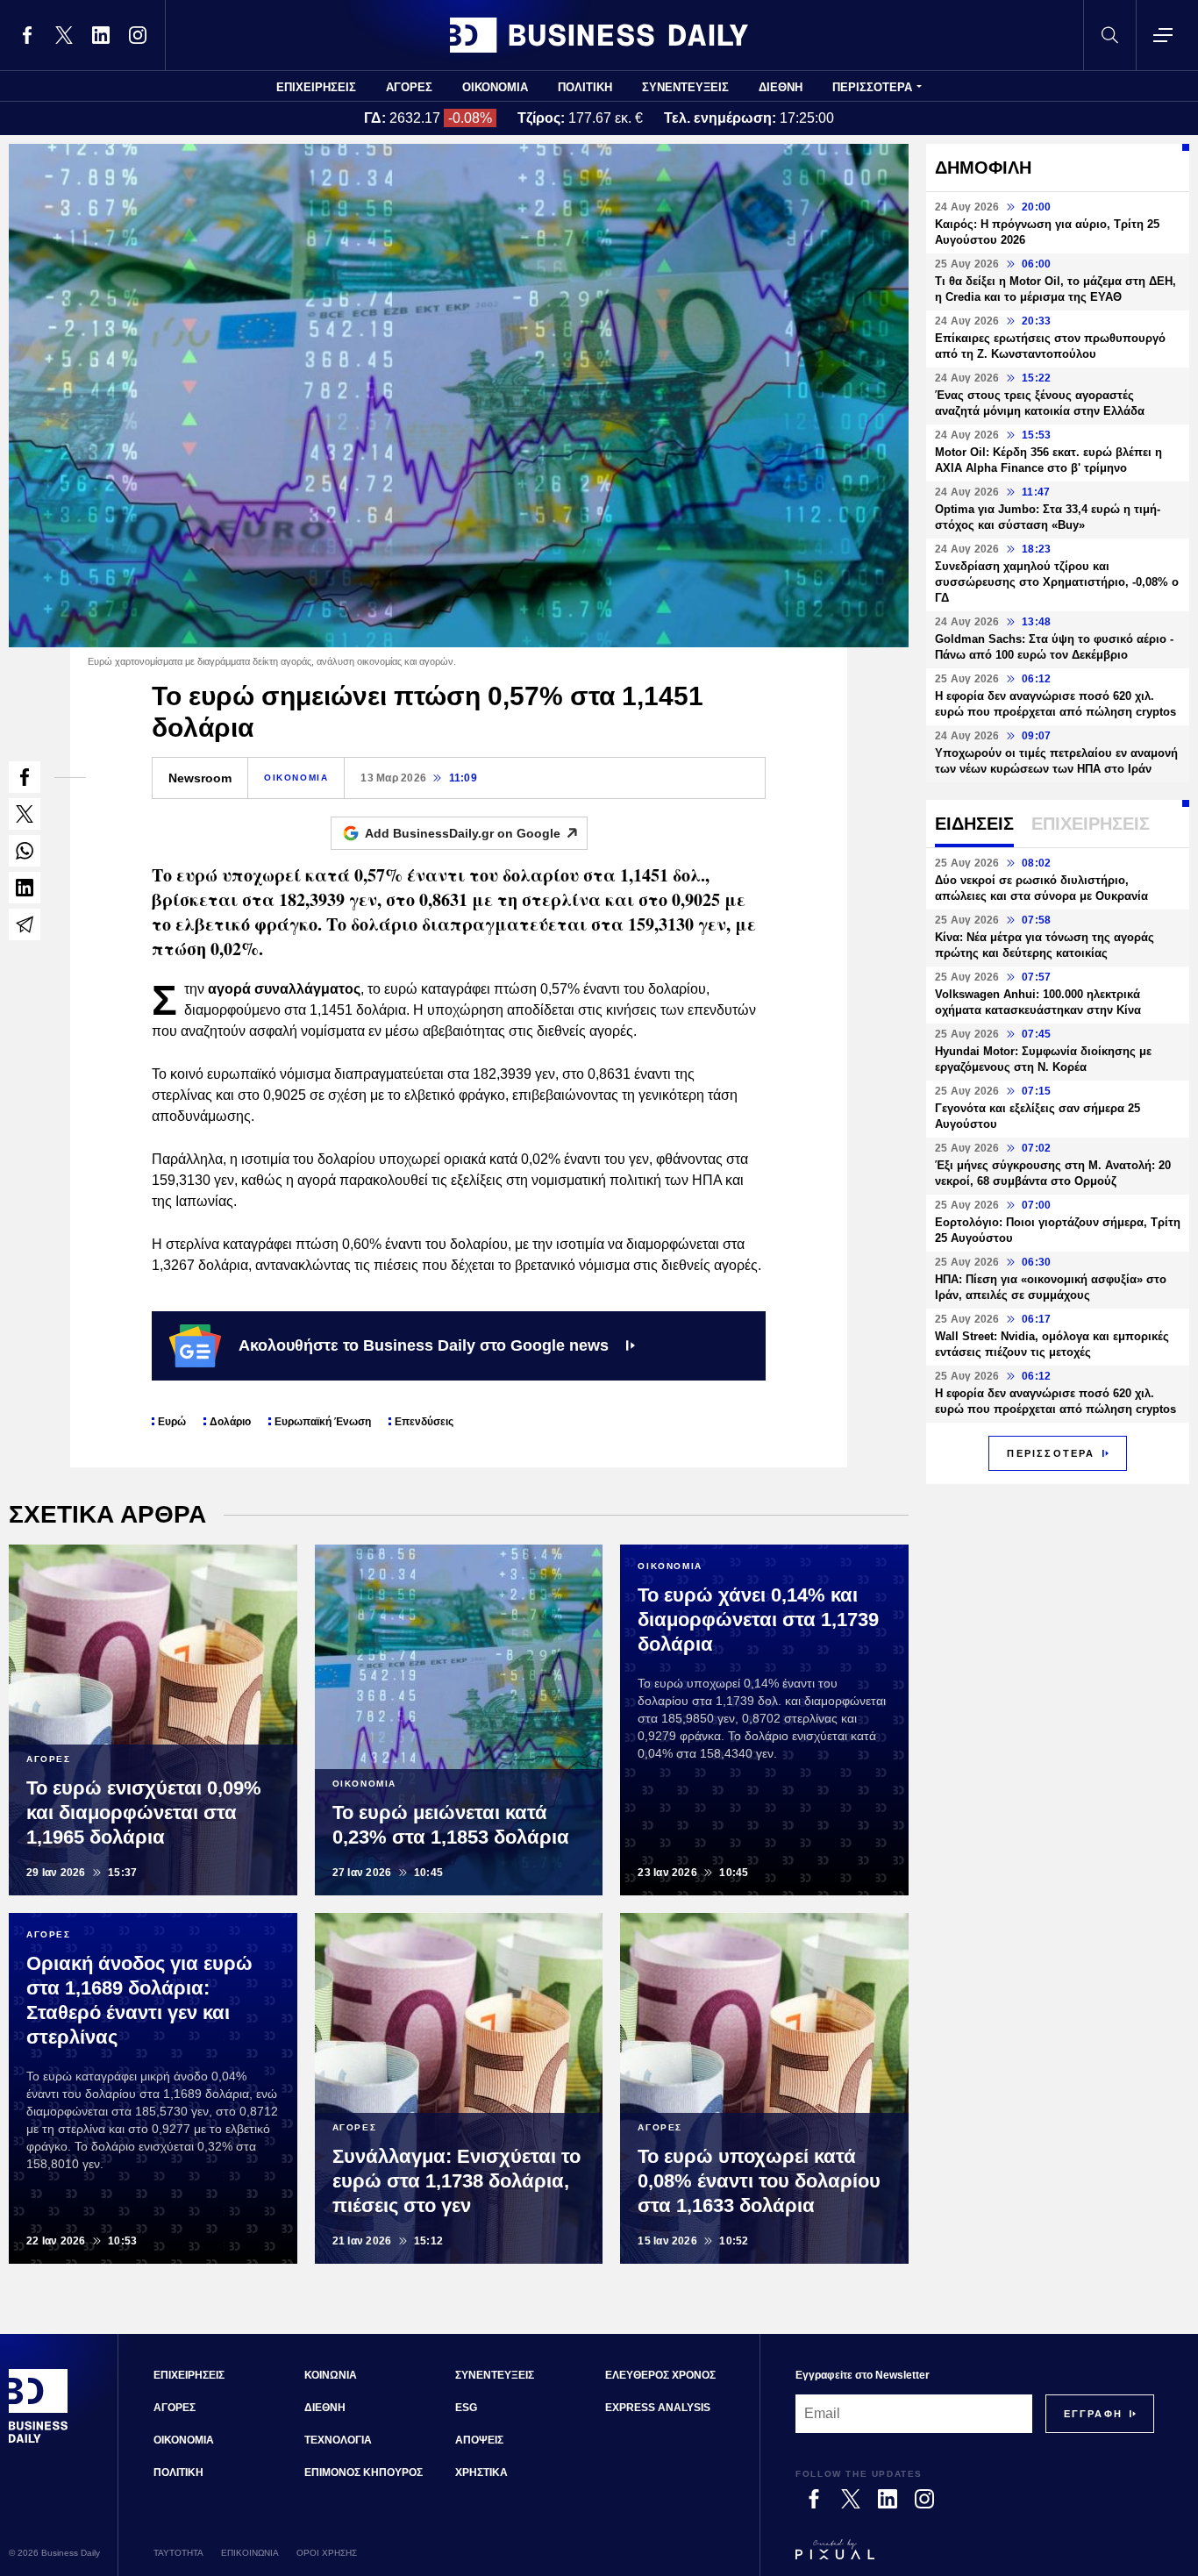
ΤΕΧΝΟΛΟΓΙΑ (338, 2440)
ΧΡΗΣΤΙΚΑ (481, 2473)
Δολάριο (230, 1422)
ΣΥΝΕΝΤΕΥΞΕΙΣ (685, 87)
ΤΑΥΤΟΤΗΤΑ (178, 2553)
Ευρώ (172, 1422)
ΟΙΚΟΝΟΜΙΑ (495, 87)
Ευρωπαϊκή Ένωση (323, 1422)
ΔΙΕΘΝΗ (781, 87)
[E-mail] (25, 924)
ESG (466, 2408)
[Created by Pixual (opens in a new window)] (975, 2558)
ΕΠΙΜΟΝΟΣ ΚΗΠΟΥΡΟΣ (364, 2473)
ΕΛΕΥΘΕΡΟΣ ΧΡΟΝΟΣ (660, 2375)
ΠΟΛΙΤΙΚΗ (585, 87)
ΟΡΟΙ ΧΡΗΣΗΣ (327, 2553)
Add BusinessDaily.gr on (463, 833)
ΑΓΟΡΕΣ (409, 87)
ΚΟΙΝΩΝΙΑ (331, 2375)
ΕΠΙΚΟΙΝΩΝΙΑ (250, 2553)
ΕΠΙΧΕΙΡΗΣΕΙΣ (316, 87)
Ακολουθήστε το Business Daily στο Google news (424, 1345)
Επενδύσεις (424, 1422)
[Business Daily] (599, 35)
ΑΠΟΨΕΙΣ (479, 2440)
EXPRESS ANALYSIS (658, 2408)
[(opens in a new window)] (27, 35)
